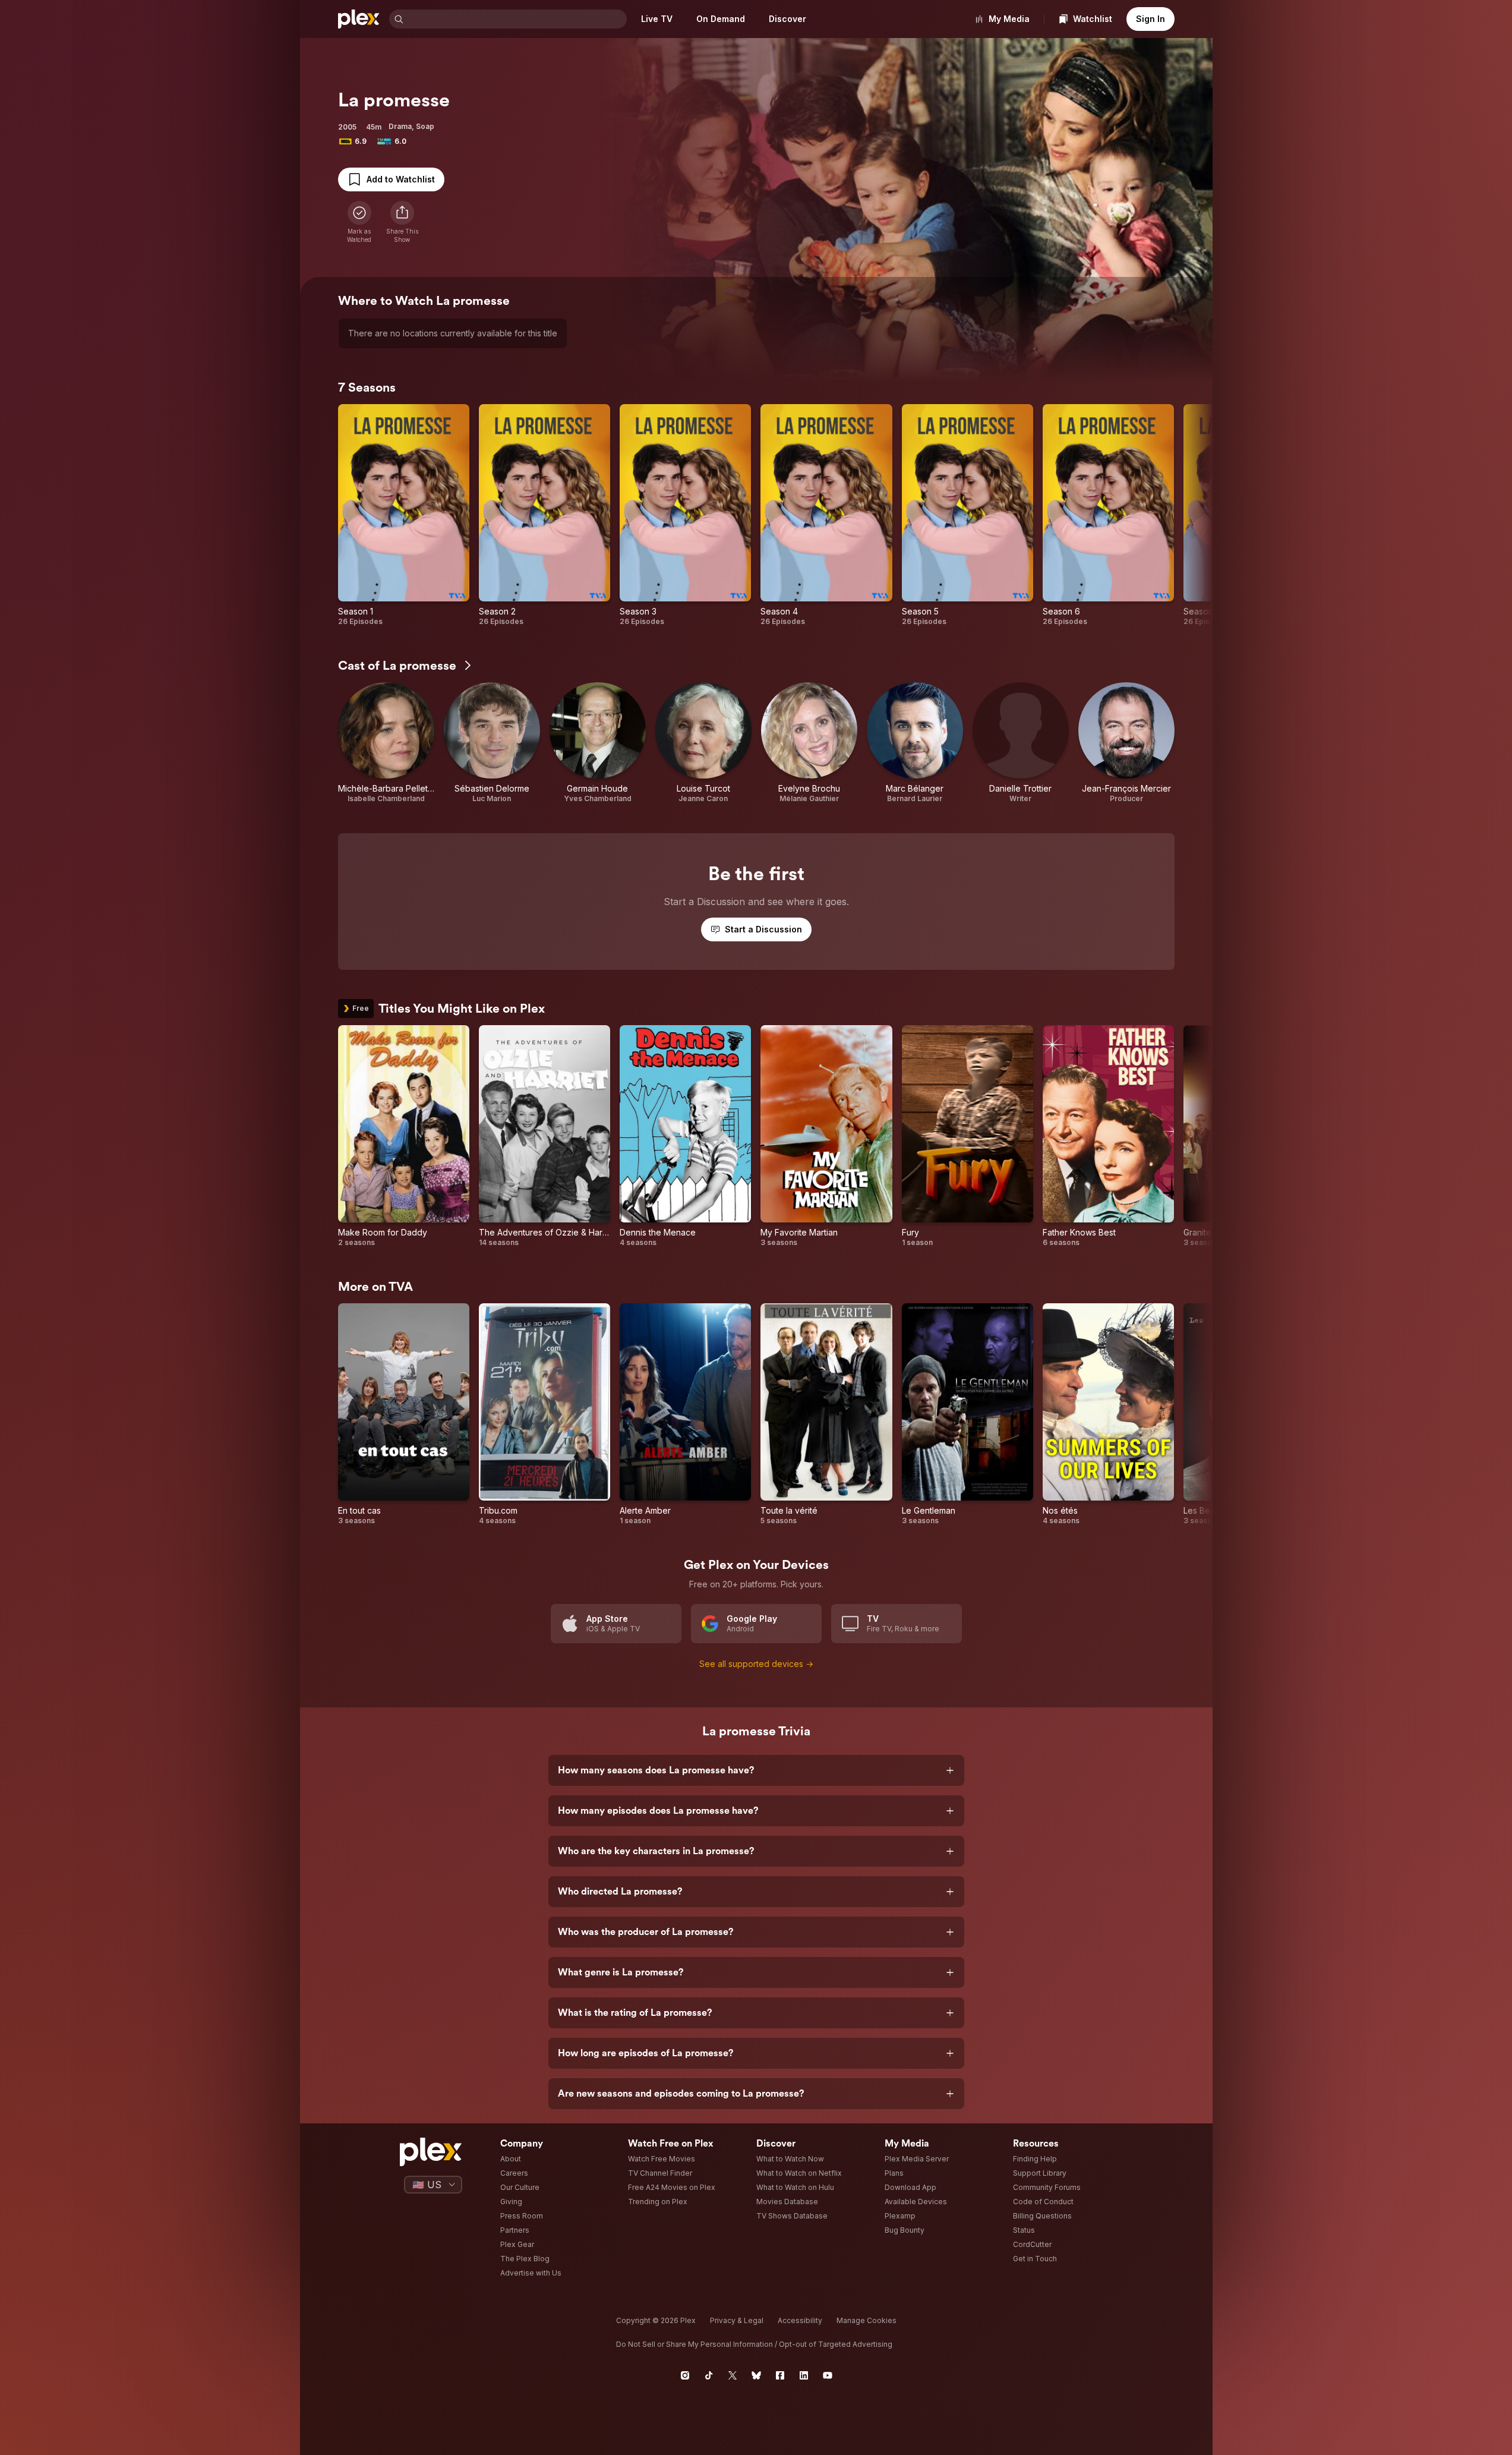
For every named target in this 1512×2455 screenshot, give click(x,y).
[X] (733, 2375)
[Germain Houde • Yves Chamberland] (598, 743)
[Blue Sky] (756, 2375)
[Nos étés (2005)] (1108, 1414)
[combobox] (516, 19)
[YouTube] (828, 2375)
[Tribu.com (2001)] (544, 1414)
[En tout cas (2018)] (404, 1414)
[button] (402, 222)
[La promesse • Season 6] (1108, 515)
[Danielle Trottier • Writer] (1021, 743)
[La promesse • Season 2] (544, 515)
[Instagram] (685, 2375)
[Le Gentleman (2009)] (968, 1414)
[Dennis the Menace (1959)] (685, 1136)
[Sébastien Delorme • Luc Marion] (492, 743)
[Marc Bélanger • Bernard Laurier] (915, 743)
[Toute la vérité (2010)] (826, 1414)
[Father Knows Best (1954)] (1108, 1136)
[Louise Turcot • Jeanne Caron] (703, 743)
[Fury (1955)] (968, 1136)
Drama (400, 126)
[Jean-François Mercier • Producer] (1126, 743)
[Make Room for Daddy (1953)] (404, 1136)
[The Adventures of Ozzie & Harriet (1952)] (544, 1136)
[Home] (359, 19)
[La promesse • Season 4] (826, 515)
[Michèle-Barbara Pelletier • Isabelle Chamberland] (386, 743)
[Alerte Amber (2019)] (685, 1414)
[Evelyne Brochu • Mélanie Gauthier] (809, 743)
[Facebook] (780, 2375)
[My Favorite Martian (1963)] (826, 1136)
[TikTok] (709, 2375)
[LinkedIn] (804, 2375)
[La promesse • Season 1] (404, 515)
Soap (425, 126)
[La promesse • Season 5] (968, 515)
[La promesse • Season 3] (685, 515)
